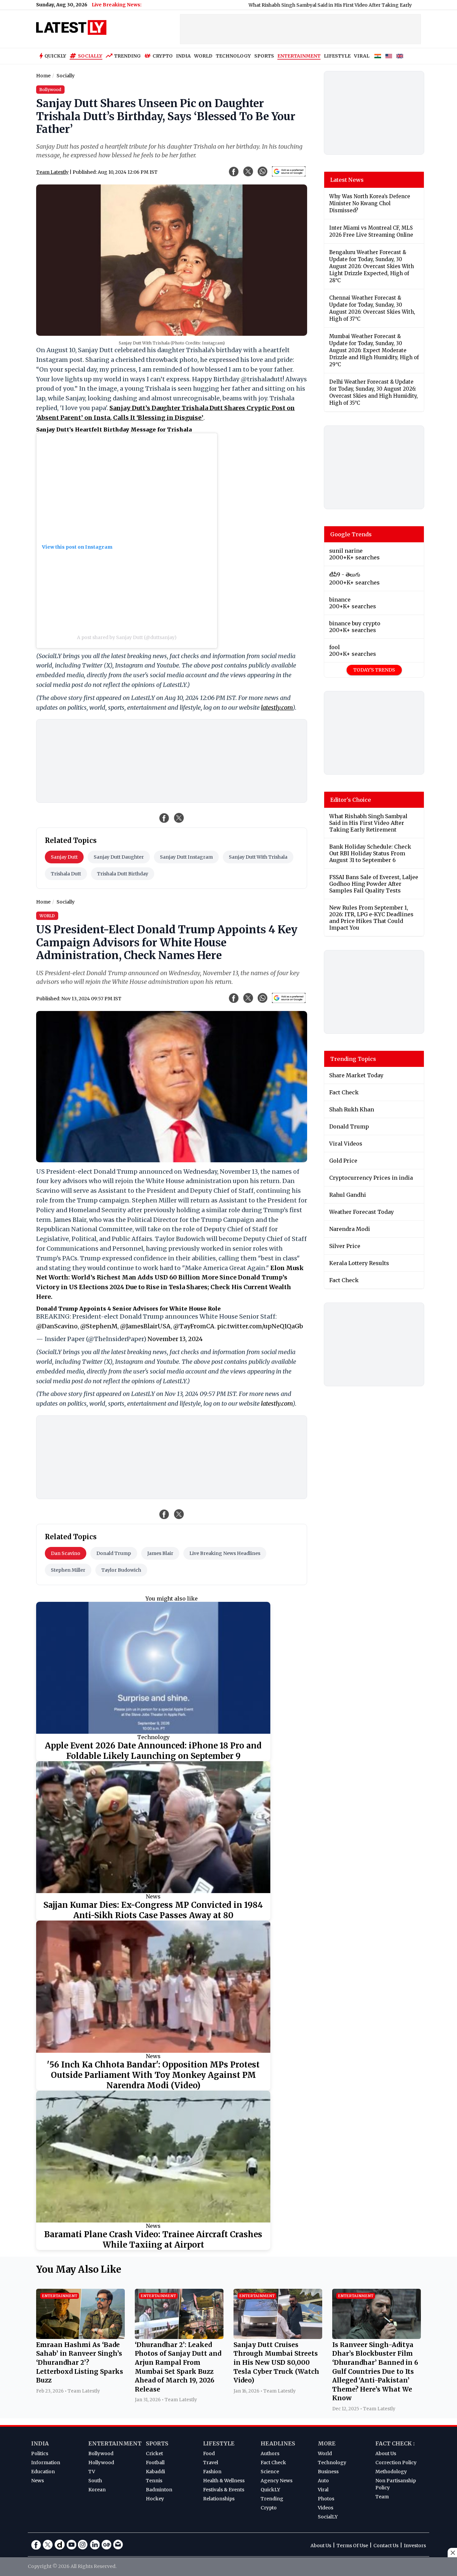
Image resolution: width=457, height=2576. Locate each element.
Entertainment (115, 2443)
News (153, 1896)
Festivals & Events (224, 2490)
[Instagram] (83, 2545)
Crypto (163, 56)
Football (155, 2463)
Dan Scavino (66, 1553)
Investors (415, 2546)
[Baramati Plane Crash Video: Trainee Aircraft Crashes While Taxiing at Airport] (153, 2157)
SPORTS (264, 56)
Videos (326, 2508)
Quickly (55, 56)
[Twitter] (48, 2545)
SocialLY (328, 2517)
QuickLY (270, 2490)
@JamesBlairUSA (145, 1326)
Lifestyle (219, 2443)
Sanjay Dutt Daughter (119, 857)
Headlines (278, 2443)
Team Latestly (52, 172)
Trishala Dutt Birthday (123, 874)
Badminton (159, 2490)
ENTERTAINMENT (299, 56)
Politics (40, 2453)
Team (382, 2497)
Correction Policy (396, 2463)
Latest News (347, 180)
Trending (127, 56)
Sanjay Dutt (64, 857)
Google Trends (351, 534)
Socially (90, 56)
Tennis (154, 2481)
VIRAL (362, 56)
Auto (323, 2481)
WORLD (203, 56)
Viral (323, 2490)
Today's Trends (374, 670)
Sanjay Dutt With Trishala (258, 857)
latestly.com (277, 708)
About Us (386, 2453)
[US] (389, 56)
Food (209, 2453)
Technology (153, 1737)
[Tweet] (179, 818)
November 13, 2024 (175, 1339)
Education (43, 2472)
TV (92, 2472)
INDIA (183, 56)
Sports (157, 2443)
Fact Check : (395, 2443)
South (95, 2481)
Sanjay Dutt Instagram (186, 857)
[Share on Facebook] (164, 818)
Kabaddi (155, 2472)
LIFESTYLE (337, 56)
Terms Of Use (352, 2546)
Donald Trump (114, 1553)
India (40, 2443)
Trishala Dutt (66, 874)
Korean (97, 2490)
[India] (378, 56)
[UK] (400, 56)
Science (270, 2472)
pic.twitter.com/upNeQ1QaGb (260, 1326)
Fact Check (273, 2463)
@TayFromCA (194, 1326)
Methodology (391, 2472)
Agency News (277, 2481)
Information (46, 2463)
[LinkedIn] (95, 2545)
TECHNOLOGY (233, 56)
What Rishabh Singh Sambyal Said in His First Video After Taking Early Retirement (273, 5)
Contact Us (386, 2546)
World (325, 2453)
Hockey (155, 2499)
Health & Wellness (224, 2481)
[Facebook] (36, 2545)
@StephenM (99, 1326)
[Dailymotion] (60, 2545)
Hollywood (101, 2463)
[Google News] (106, 2545)
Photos (326, 2499)
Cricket (154, 2453)
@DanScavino (57, 1326)
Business (328, 2472)
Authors (270, 2453)
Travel (211, 2463)
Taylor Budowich (121, 1570)
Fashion (212, 2472)
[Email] (118, 2545)
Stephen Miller (68, 1570)
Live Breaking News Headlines (225, 1553)
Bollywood (101, 2453)
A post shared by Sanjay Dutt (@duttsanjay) (127, 637)
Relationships (219, 2499)
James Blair (160, 1553)
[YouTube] (71, 2545)
